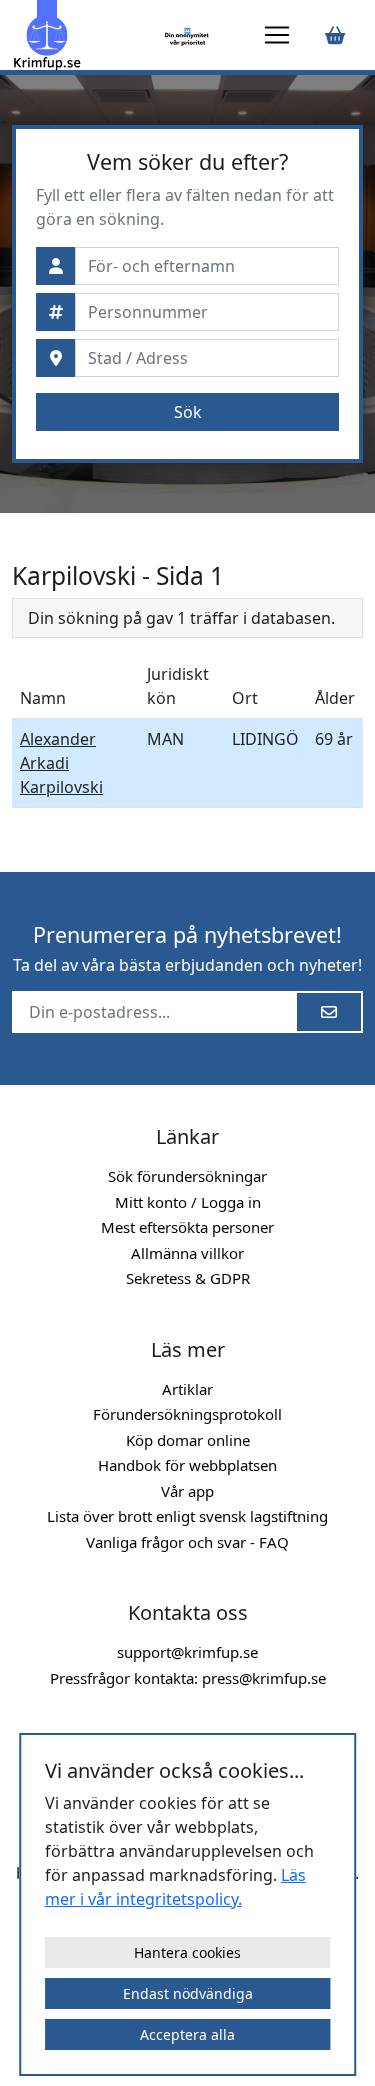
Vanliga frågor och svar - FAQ (187, 1542)
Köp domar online (188, 1440)
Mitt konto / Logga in (188, 1202)
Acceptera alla (187, 2034)
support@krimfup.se (187, 1652)
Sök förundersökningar (187, 1176)
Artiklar (187, 1389)
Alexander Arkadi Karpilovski (61, 763)
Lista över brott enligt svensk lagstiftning (187, 1516)
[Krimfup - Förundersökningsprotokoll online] (85, 35)
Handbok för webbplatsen (187, 1465)
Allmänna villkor (187, 1253)
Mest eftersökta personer (187, 1227)
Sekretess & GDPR (188, 1278)
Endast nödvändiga (188, 1993)
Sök (188, 412)
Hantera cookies (187, 1952)
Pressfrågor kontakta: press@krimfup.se (188, 1678)
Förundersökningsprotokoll (187, 1414)
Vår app (187, 1491)
